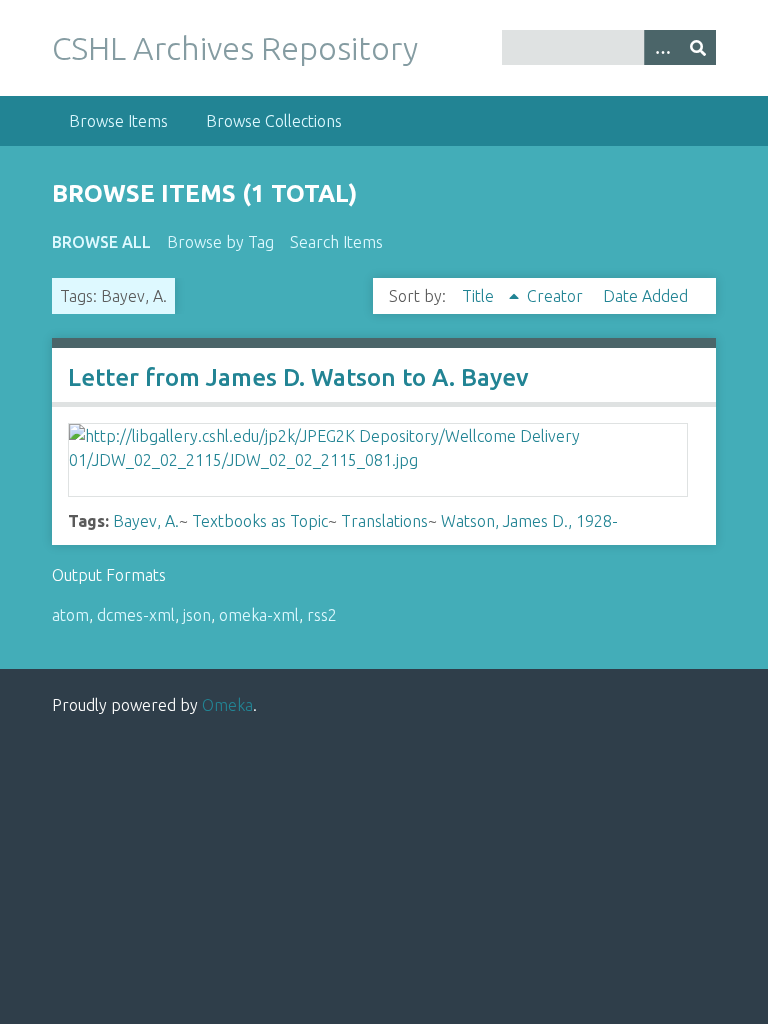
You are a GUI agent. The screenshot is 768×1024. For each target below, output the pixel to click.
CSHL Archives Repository (235, 48)
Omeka (227, 705)
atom (70, 615)
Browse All (101, 242)
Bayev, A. (146, 521)
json (197, 615)
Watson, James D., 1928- (529, 521)
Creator (557, 296)
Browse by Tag (220, 242)
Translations (384, 521)
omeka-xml (259, 615)
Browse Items (118, 121)
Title (480, 296)
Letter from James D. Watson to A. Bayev (298, 377)
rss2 (322, 615)
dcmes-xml (136, 615)
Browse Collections (274, 121)
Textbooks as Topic (260, 521)
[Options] (662, 47)
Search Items (336, 242)
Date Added (645, 296)
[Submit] (698, 47)
